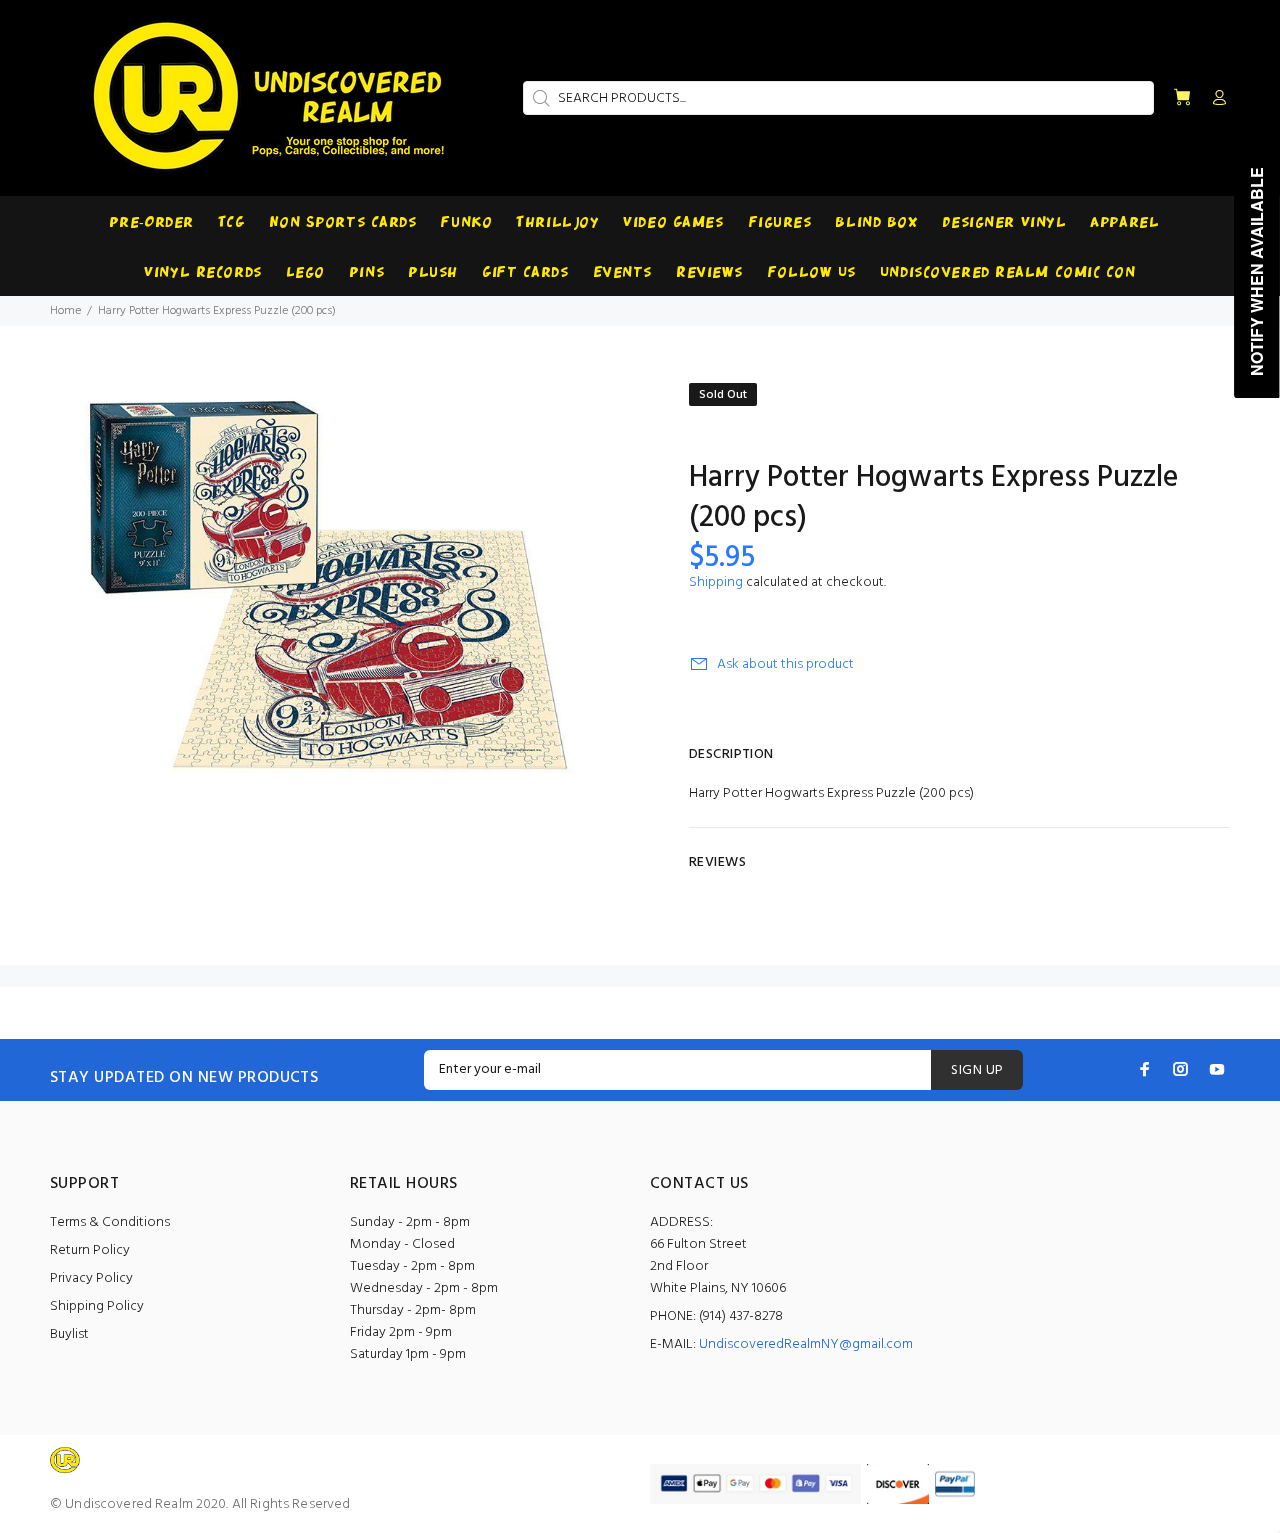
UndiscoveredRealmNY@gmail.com (806, 1344)
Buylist (69, 1334)
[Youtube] (1217, 1069)
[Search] (539, 98)
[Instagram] (1181, 1069)
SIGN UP (977, 1070)
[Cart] (1182, 98)
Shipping (716, 582)
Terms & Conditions (110, 1222)
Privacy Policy (91, 1278)
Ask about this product (785, 664)
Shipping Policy (97, 1306)
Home (65, 311)
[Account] (1215, 99)
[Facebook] (1145, 1069)
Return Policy (90, 1250)
